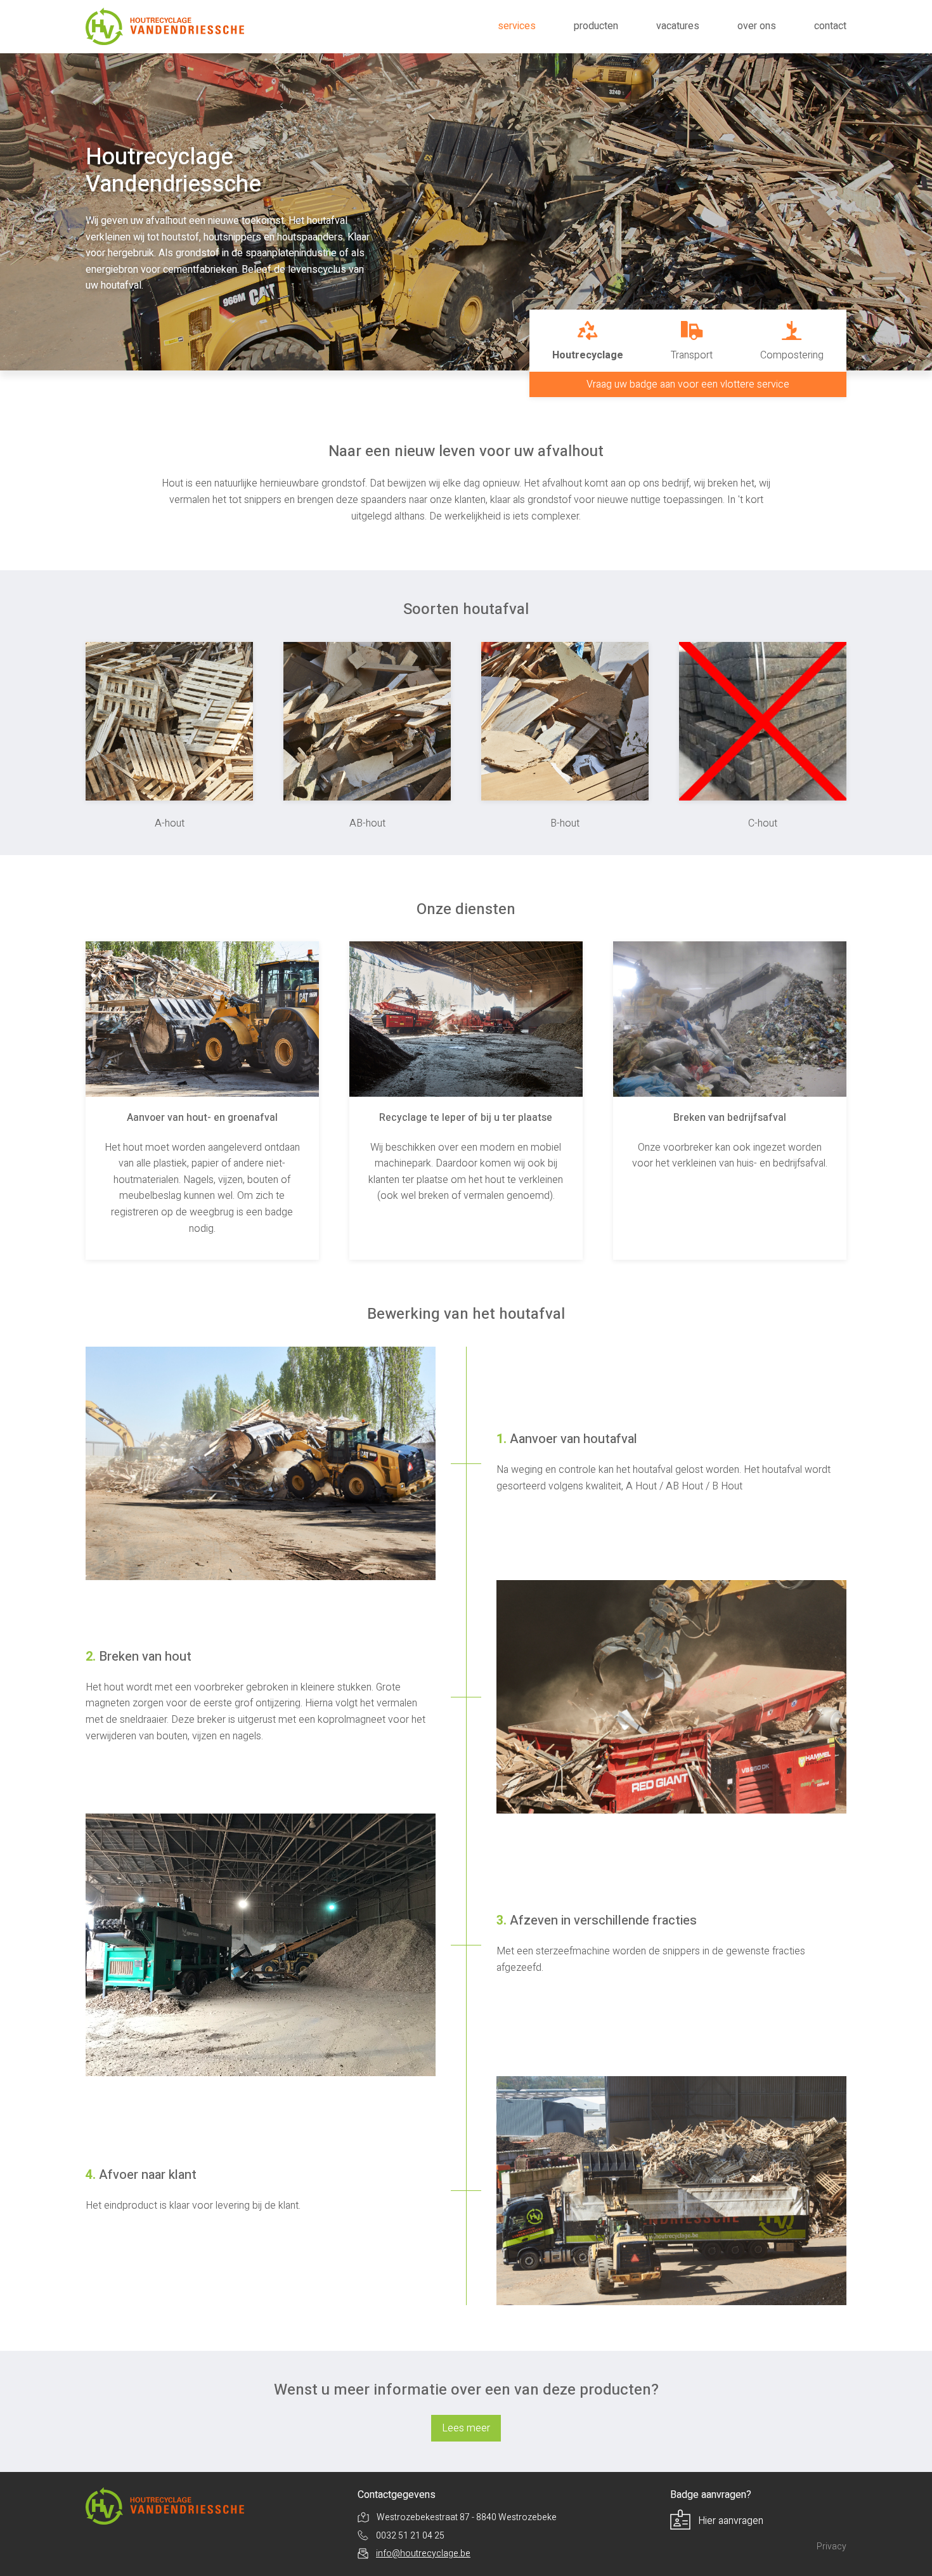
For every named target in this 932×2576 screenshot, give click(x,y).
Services (517, 26)
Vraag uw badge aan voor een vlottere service (688, 384)
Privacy (832, 2547)
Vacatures (678, 26)
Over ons (757, 26)
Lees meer (466, 2428)
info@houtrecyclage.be (423, 2553)
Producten (596, 26)
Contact (830, 26)
